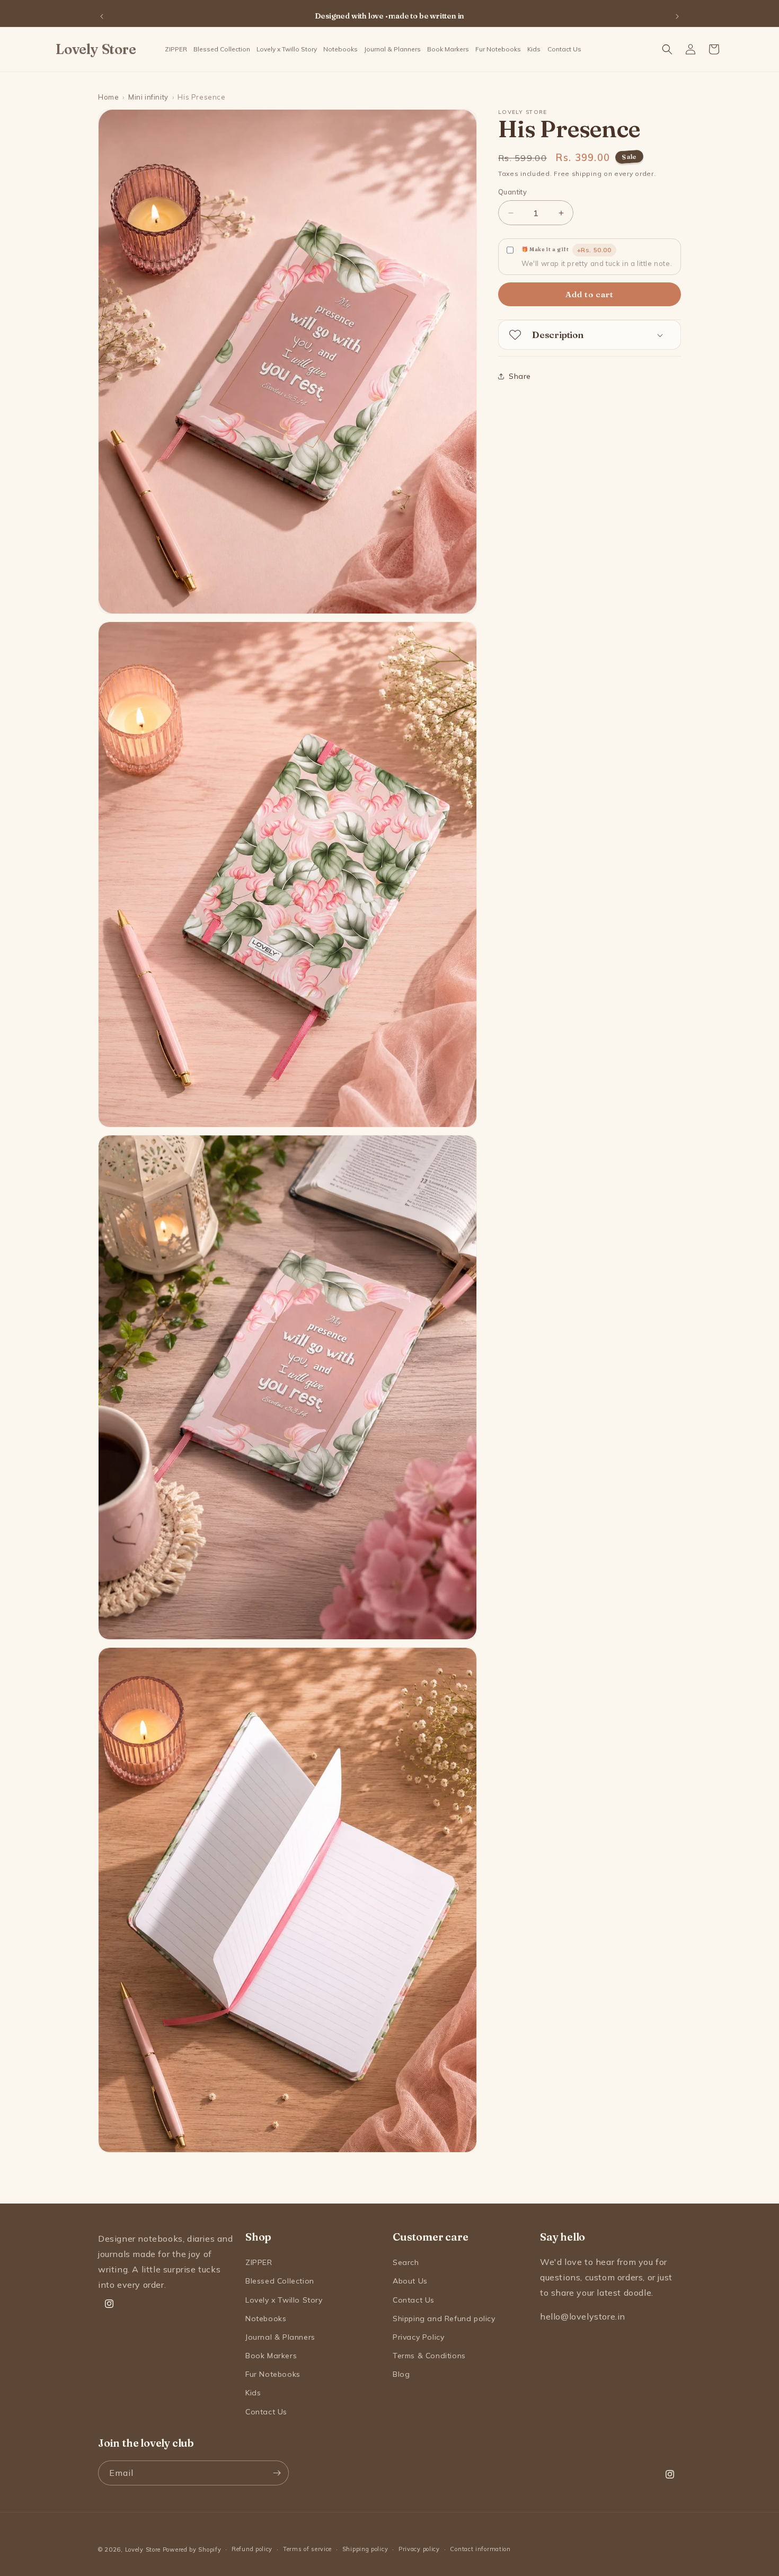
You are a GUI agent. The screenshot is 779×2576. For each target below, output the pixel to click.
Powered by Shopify (192, 2550)
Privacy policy (419, 2549)
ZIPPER (259, 2262)
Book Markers (271, 2356)
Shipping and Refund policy (444, 2319)
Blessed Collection (280, 2281)
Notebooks (266, 2319)
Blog (401, 2374)
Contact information (480, 2549)
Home (108, 97)
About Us (410, 2281)
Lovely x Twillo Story (284, 2300)
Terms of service (307, 2549)
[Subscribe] (277, 2473)
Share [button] (520, 376)
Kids (253, 2393)
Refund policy (252, 2549)
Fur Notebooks (273, 2374)
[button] (340, 49)
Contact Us (266, 2412)
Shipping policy (365, 2549)
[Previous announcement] (102, 16)
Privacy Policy (418, 2337)
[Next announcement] (677, 16)
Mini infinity (148, 97)
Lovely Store (143, 2550)
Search (406, 2262)
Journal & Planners (280, 2337)
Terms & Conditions (429, 2356)
